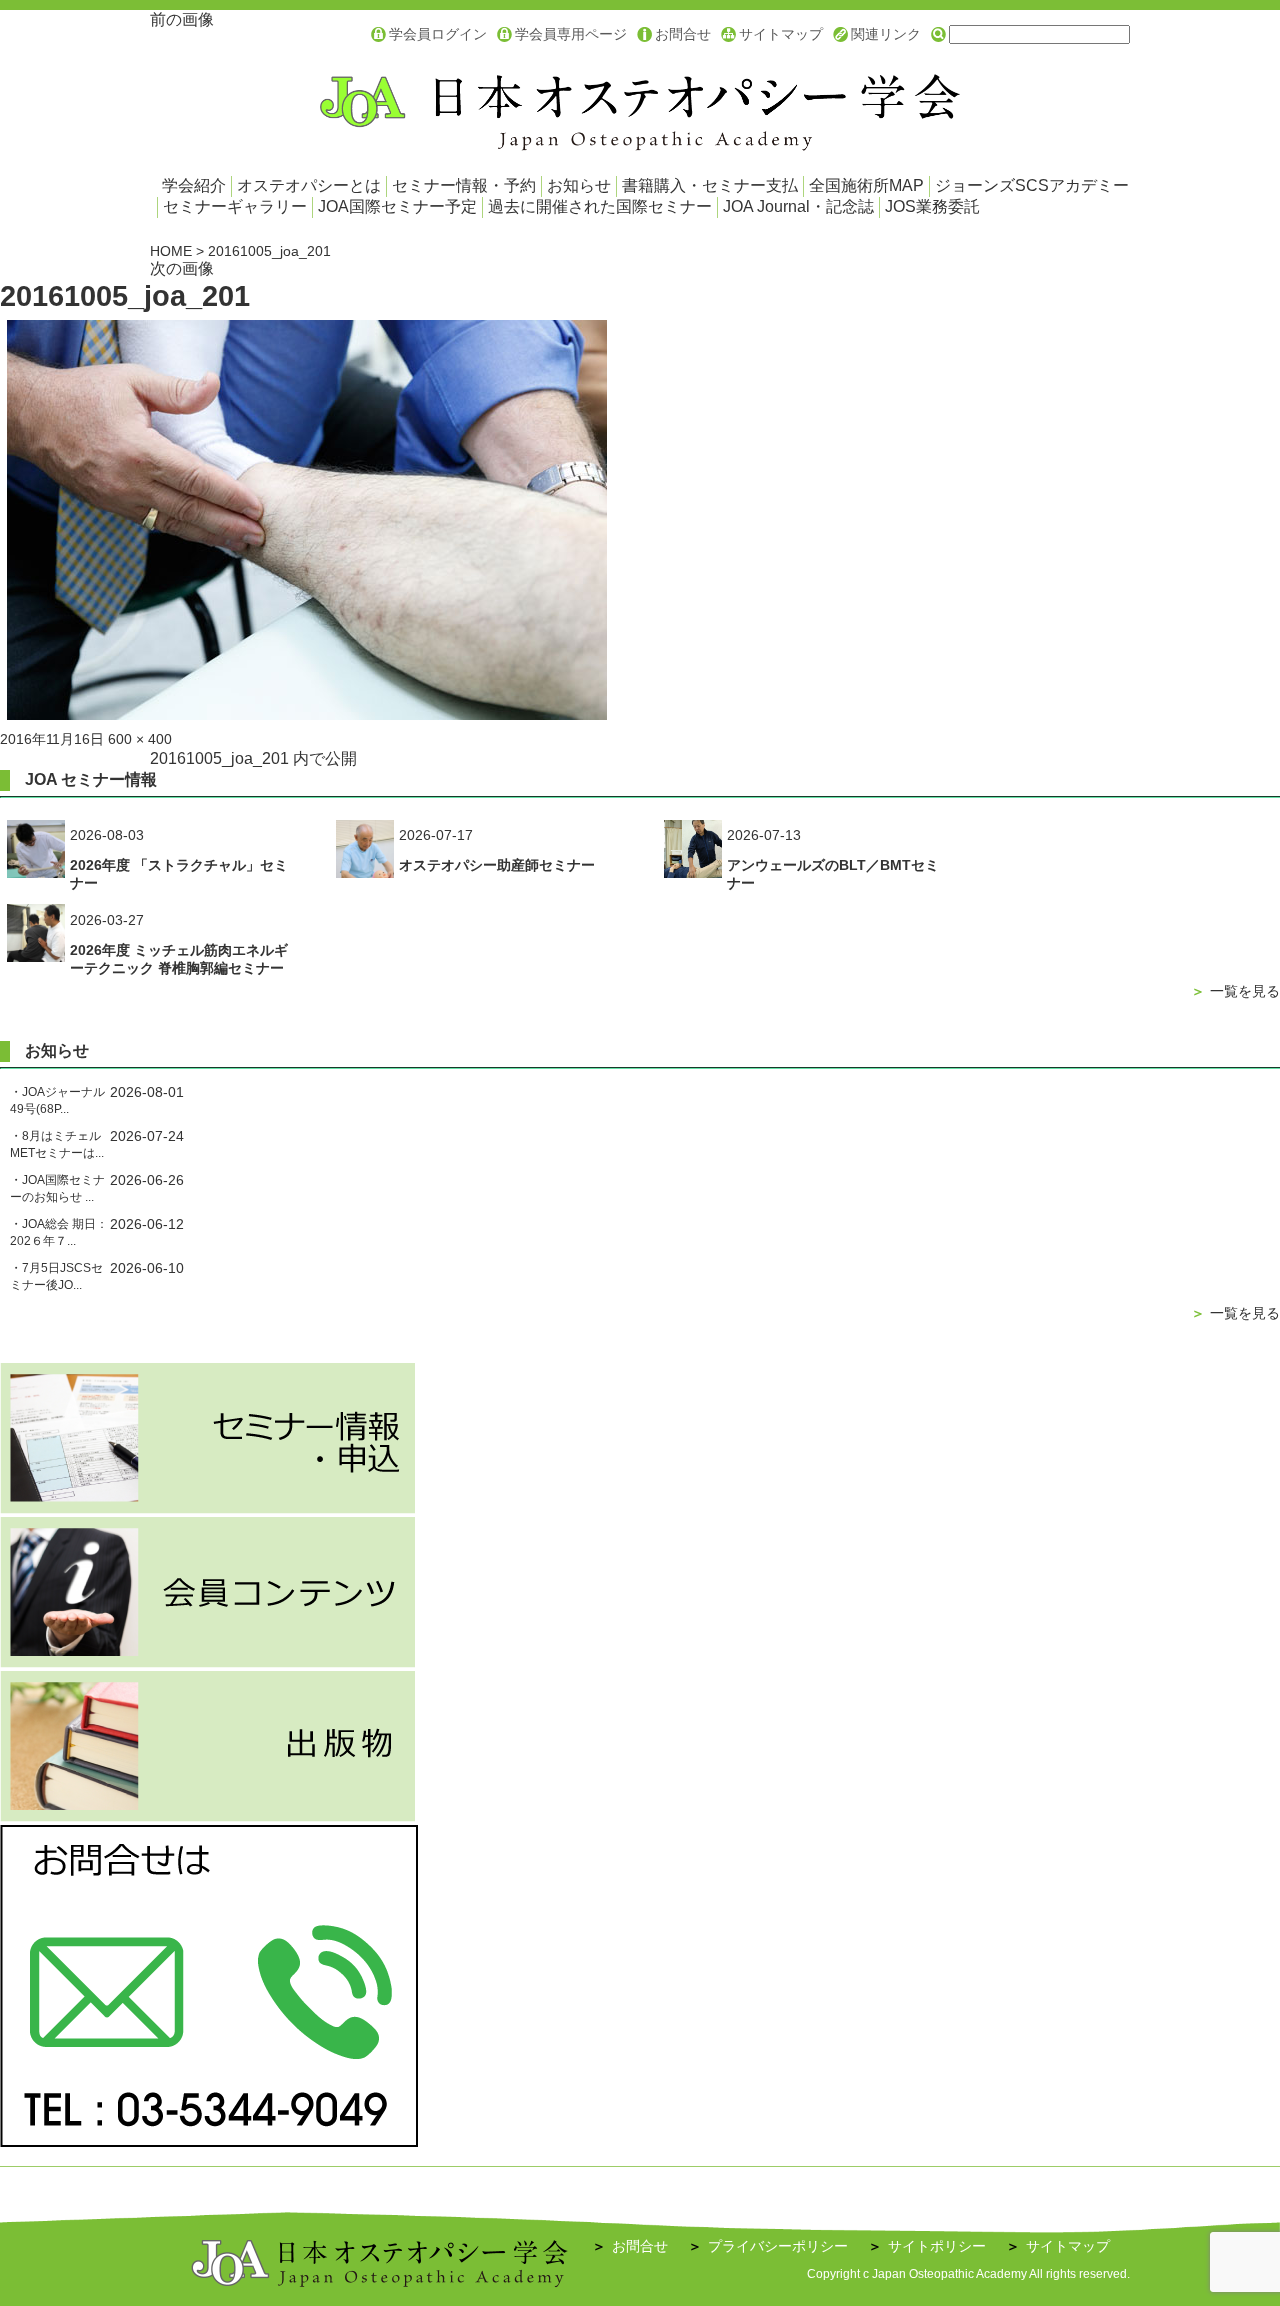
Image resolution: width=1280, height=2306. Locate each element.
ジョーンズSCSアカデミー (1032, 185)
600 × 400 (140, 739)
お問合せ (683, 34)
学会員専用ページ (571, 34)
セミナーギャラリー (235, 206)
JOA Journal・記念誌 (798, 206)
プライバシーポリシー (768, 2246)
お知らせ (579, 185)
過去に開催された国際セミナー (600, 206)
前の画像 (182, 19)
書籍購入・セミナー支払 (710, 185)
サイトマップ (781, 34)
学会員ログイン (438, 34)
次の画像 (182, 268)
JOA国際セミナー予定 (397, 206)
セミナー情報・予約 (464, 185)
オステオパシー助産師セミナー (497, 865)
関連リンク (886, 34)
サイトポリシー (927, 2246)
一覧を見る (1235, 991)
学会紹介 (194, 185)
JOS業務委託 (932, 206)
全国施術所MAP (866, 185)
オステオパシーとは (309, 185)
